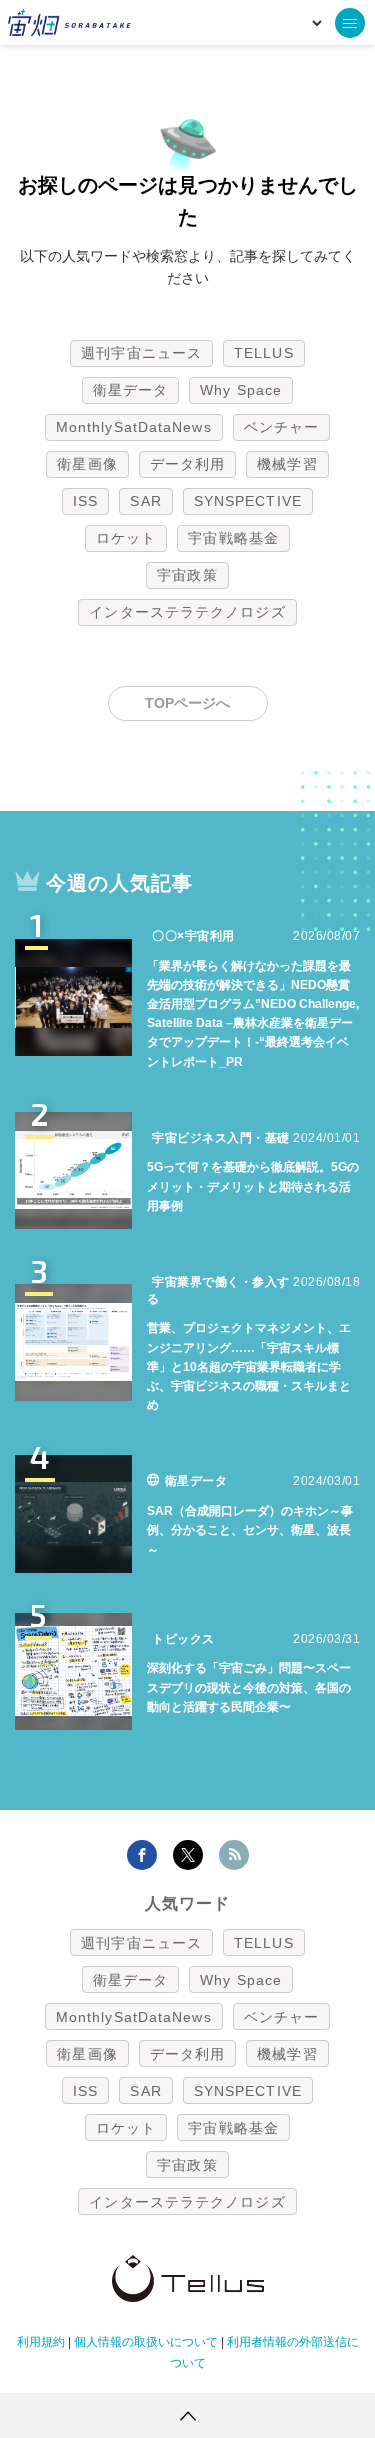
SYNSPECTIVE (248, 501)
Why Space (241, 390)
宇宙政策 (187, 575)
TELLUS (264, 353)
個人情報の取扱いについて (146, 2342)
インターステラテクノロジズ (187, 612)
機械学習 (287, 464)
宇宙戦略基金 (233, 538)
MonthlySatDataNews (134, 427)
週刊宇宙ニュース (141, 353)
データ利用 (188, 464)
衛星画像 (87, 464)
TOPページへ (187, 703)
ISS (85, 501)
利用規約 (41, 2342)
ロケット (126, 538)
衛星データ (131, 390)
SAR (145, 501)
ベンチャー (282, 427)
